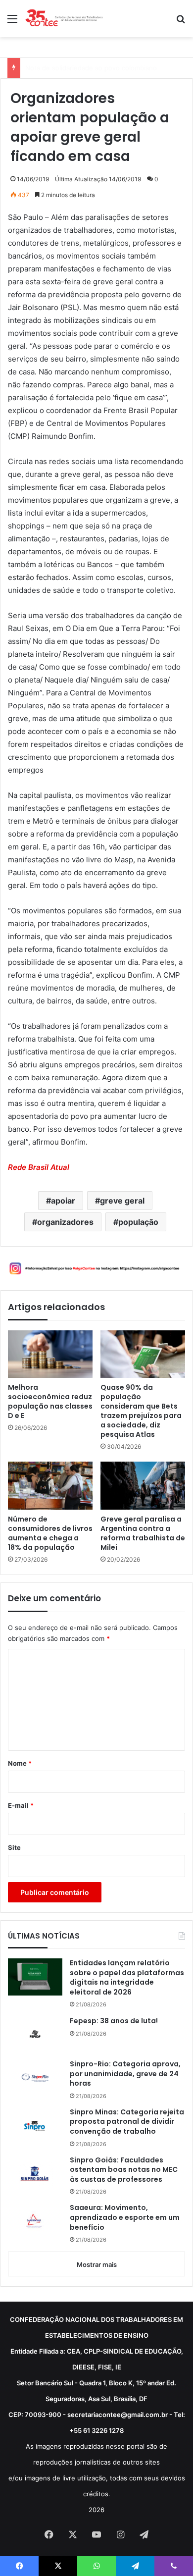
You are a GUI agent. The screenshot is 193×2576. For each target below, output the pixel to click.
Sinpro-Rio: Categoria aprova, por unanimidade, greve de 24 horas (125, 2074)
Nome (20, 1763)
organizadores (65, 1222)
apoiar (63, 1201)
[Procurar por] (181, 22)
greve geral (122, 1201)
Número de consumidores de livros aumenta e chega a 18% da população (50, 1533)
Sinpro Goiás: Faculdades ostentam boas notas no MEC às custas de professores (124, 2170)
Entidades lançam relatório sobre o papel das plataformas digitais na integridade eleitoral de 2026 (127, 1978)
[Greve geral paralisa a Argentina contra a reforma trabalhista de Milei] (143, 1485)
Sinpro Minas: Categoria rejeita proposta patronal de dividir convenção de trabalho (127, 2122)
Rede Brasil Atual (39, 1167)
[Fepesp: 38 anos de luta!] (35, 2034)
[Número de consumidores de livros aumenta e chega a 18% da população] (50, 1485)
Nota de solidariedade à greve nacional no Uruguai (103, 68)
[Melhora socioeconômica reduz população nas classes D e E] (50, 1354)
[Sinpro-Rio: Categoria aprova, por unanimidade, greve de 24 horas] (35, 2078)
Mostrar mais (97, 2264)
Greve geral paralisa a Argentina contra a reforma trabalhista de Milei (143, 1533)
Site (14, 1847)
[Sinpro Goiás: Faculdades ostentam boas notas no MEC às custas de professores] (35, 2174)
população (138, 1222)
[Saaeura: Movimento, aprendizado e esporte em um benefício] (35, 2222)
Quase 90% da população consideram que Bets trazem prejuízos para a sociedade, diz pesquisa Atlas (141, 1411)
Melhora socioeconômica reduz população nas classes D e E (50, 1402)
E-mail (21, 1805)
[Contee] (64, 19)
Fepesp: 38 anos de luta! (114, 2021)
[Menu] (12, 22)
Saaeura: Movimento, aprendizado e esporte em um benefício (125, 2217)
